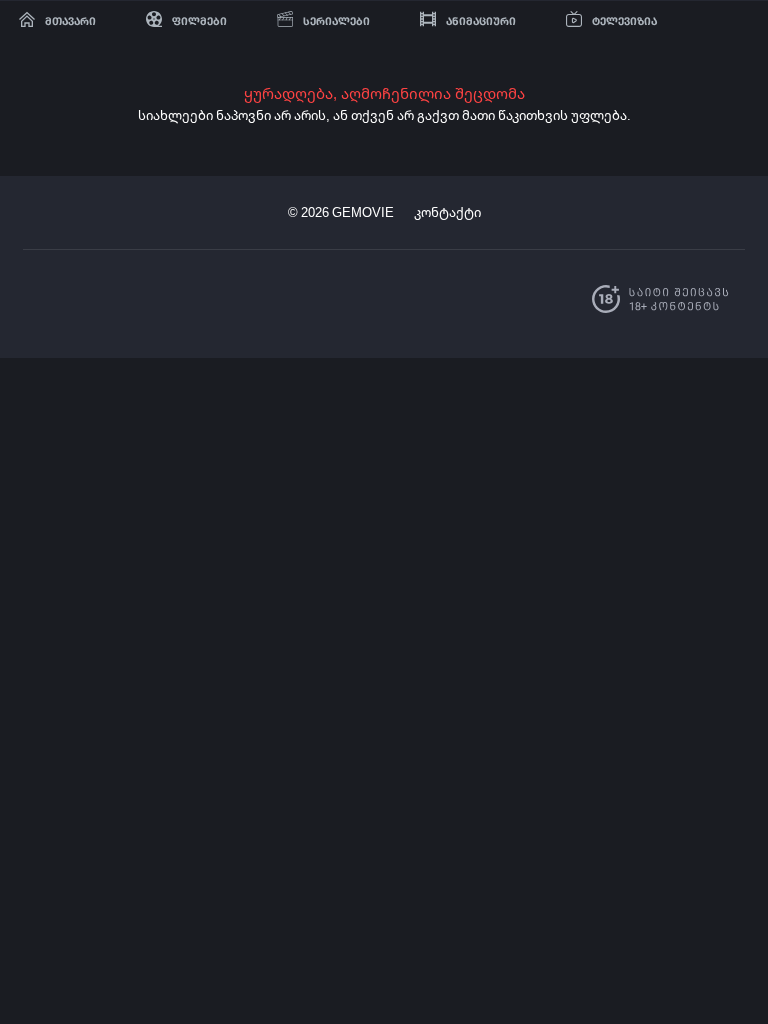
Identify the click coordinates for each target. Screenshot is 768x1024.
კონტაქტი (447, 212)
